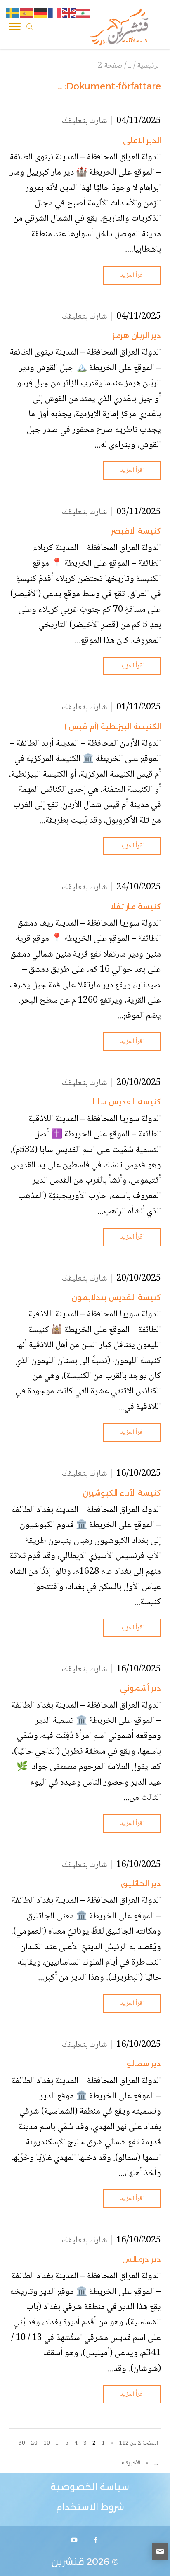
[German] (41, 14)
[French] (55, 14)
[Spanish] (27, 14)
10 (47, 2443)
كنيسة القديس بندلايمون (116, 1297)
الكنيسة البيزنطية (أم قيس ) (113, 727)
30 (22, 2443)
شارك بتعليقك (85, 121)
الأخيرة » (131, 2463)
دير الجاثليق (141, 1884)
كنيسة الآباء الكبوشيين (122, 1493)
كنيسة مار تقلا (136, 907)
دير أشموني (140, 1688)
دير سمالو (144, 2064)
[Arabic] (83, 14)
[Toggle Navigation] (15, 28)
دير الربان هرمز (137, 336)
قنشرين (68, 2562)
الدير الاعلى (142, 140)
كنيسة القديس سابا (127, 1102)
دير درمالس (142, 2259)
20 (34, 2443)
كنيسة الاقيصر (136, 531)
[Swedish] (13, 14)
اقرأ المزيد (132, 275)
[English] (69, 14)
